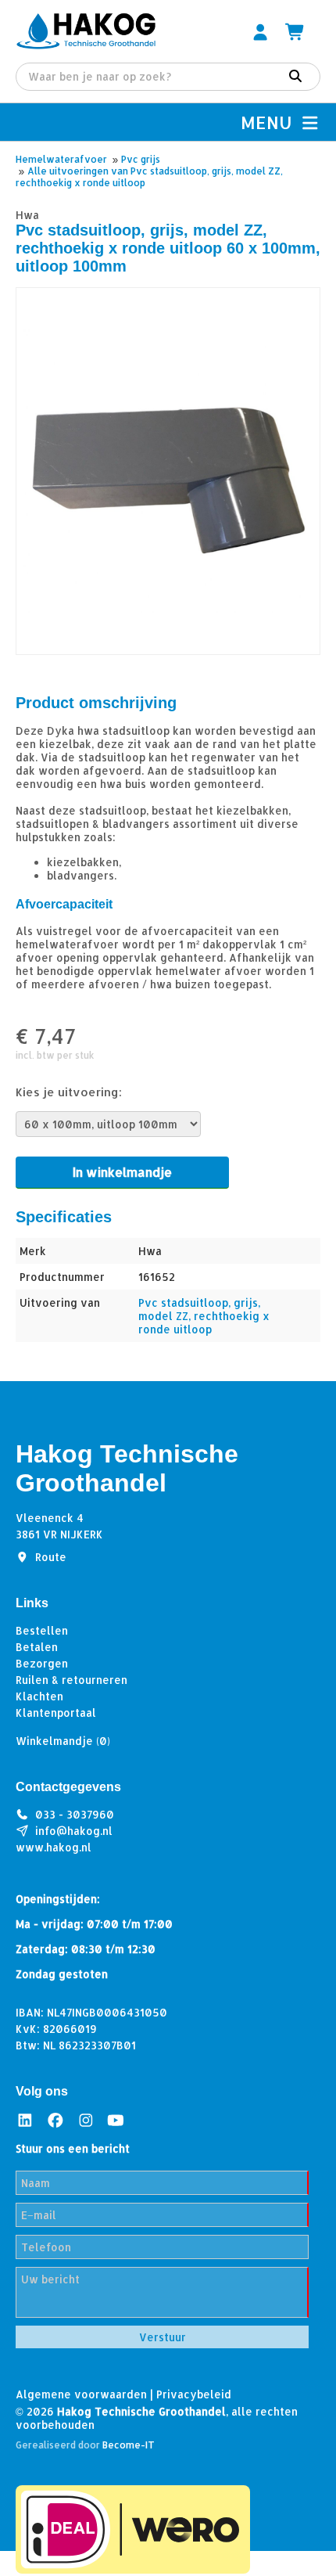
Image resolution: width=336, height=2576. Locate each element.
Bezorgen (42, 1663)
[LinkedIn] (25, 2120)
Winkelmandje (63, 1741)
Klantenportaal (56, 1713)
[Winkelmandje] (295, 32)
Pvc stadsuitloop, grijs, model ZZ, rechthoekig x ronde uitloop (204, 1316)
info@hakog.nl (74, 1831)
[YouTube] (116, 2120)
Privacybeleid (194, 2394)
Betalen (37, 1647)
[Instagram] (86, 2120)
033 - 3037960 (75, 1814)
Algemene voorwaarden (81, 2394)
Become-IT (129, 2445)
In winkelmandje (122, 1172)
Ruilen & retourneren (71, 1680)
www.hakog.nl (54, 1847)
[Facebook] (55, 2120)
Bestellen (42, 1630)
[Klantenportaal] (260, 32)
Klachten (39, 1696)
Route (51, 1557)
